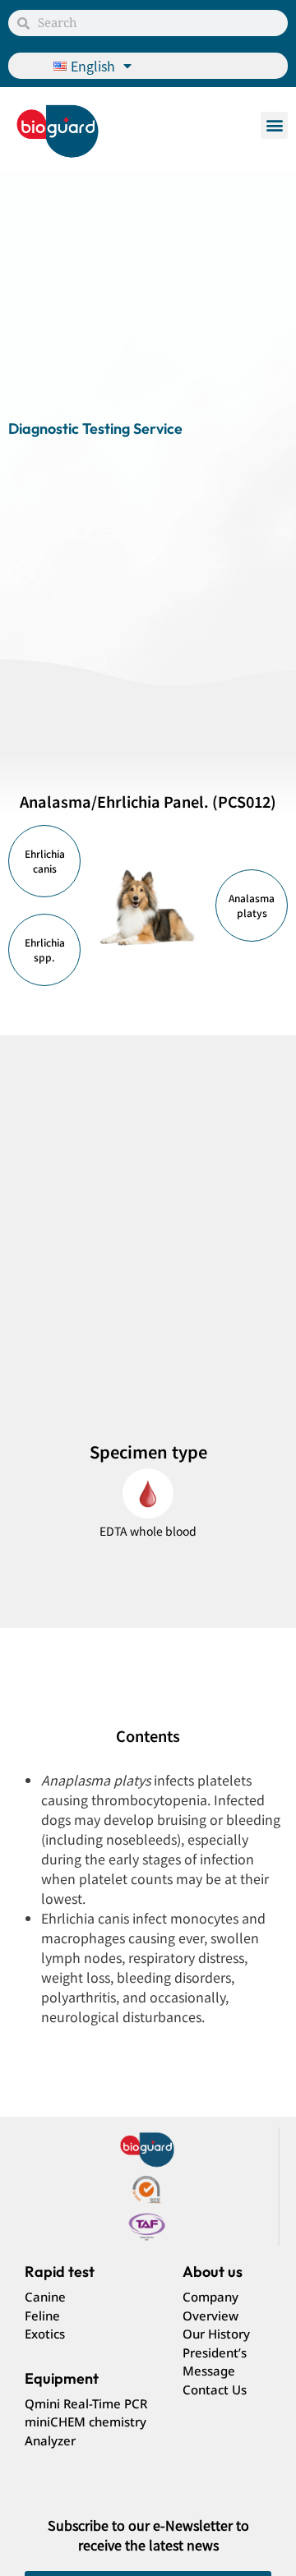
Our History (216, 2334)
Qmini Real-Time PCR (86, 2403)
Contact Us (215, 2389)
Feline (42, 2316)
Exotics (45, 2334)
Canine (45, 2297)
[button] (274, 125)
